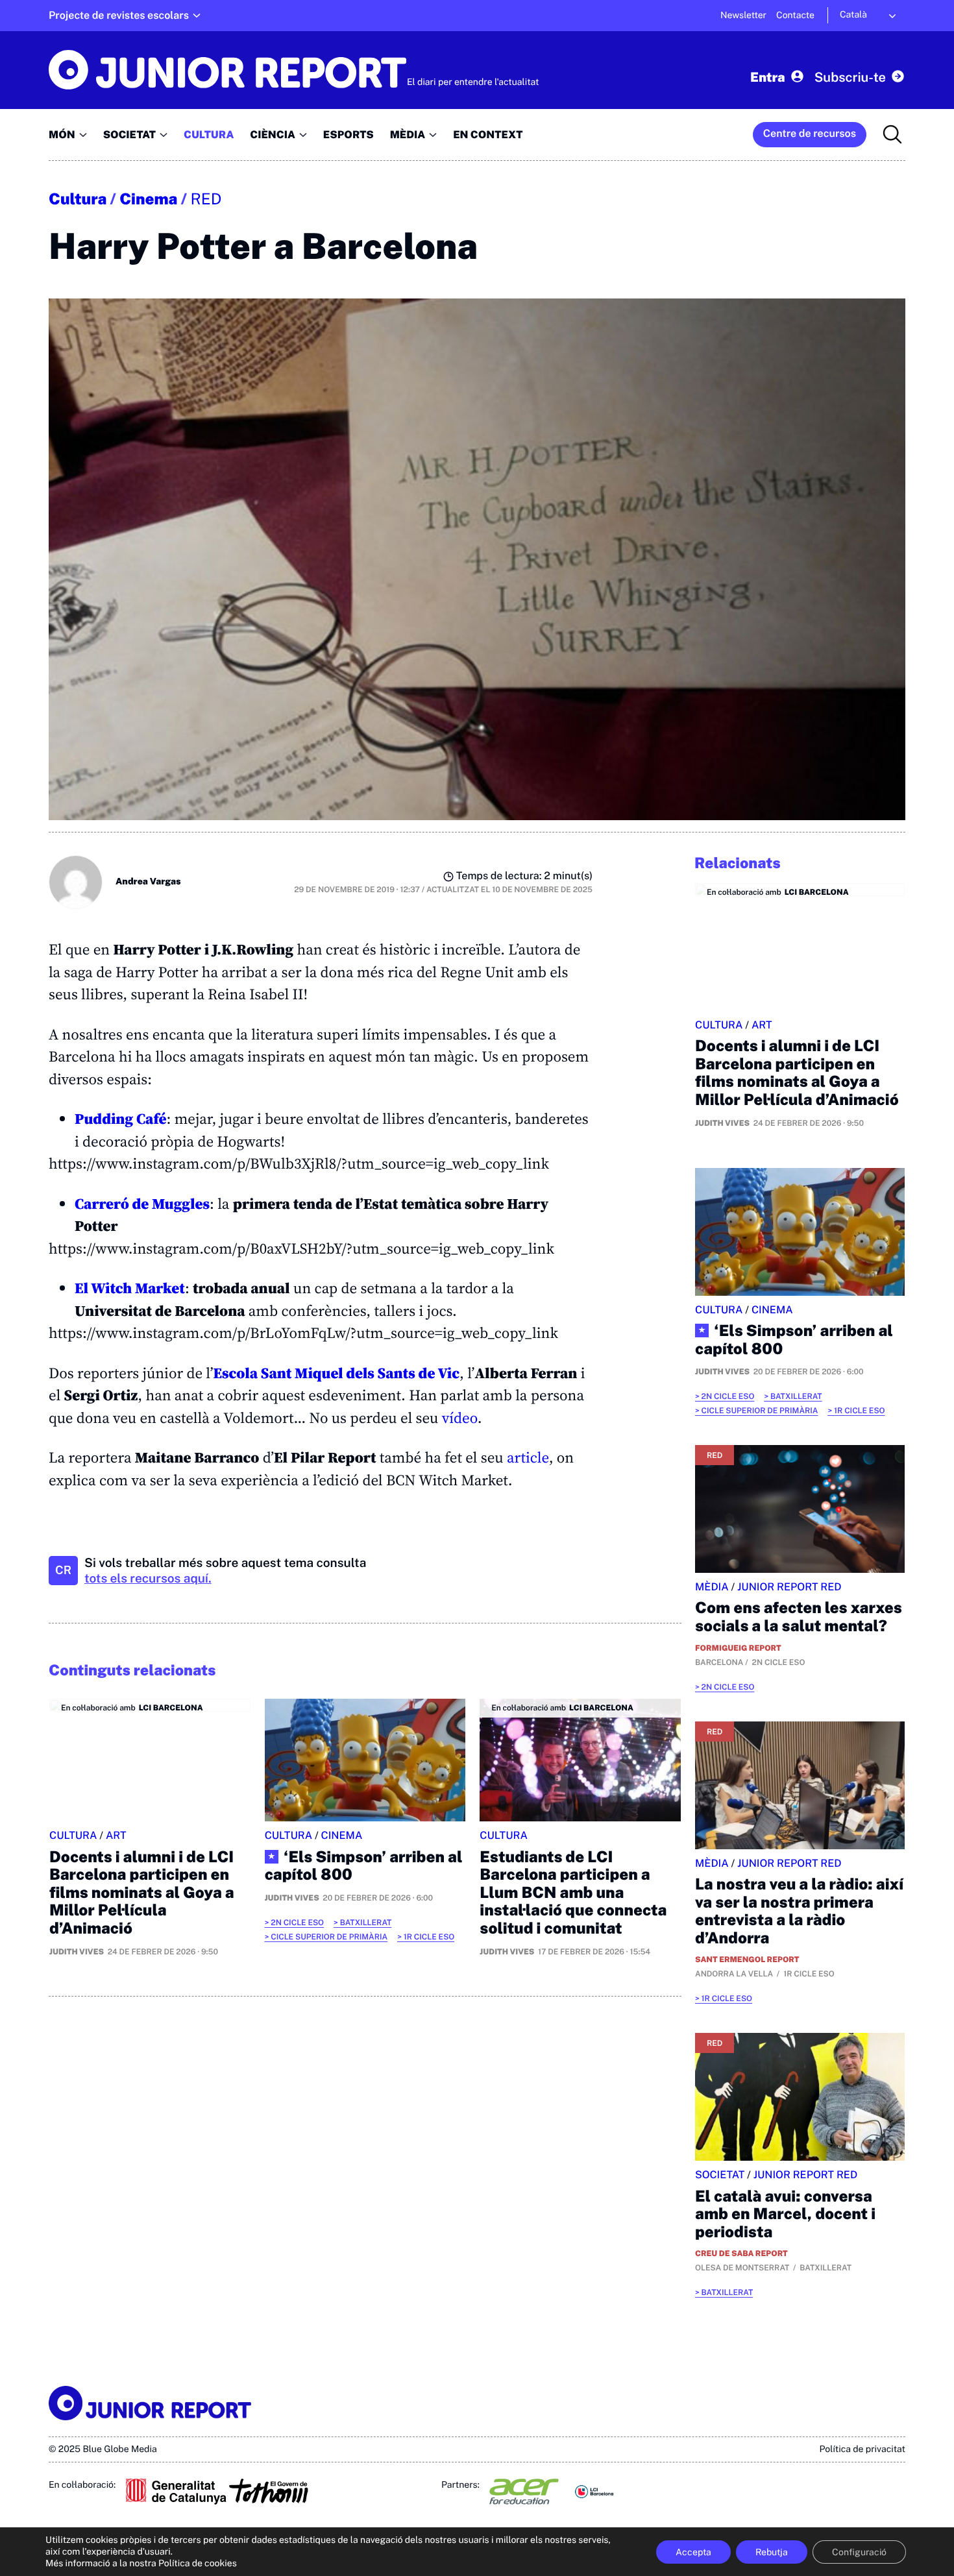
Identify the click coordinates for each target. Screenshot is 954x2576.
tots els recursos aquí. (148, 1579)
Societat (720, 2175)
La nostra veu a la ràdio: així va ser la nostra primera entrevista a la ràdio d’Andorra (799, 1911)
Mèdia (712, 1587)
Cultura (78, 199)
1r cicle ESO (429, 1937)
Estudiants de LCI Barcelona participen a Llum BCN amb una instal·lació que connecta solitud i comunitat (573, 1893)
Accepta (693, 2552)
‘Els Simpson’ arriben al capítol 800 (364, 1866)
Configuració (859, 2552)
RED (206, 199)
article (528, 1457)
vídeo (460, 1418)
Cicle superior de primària (329, 1937)
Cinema (148, 199)
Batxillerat (366, 1923)
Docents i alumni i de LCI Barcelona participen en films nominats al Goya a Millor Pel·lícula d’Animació (142, 1893)
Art (116, 1835)
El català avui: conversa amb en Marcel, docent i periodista (785, 2214)
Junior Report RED (789, 1587)
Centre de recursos (810, 133)
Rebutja (772, 2552)
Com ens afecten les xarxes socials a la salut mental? (799, 1617)
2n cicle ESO (297, 1923)
